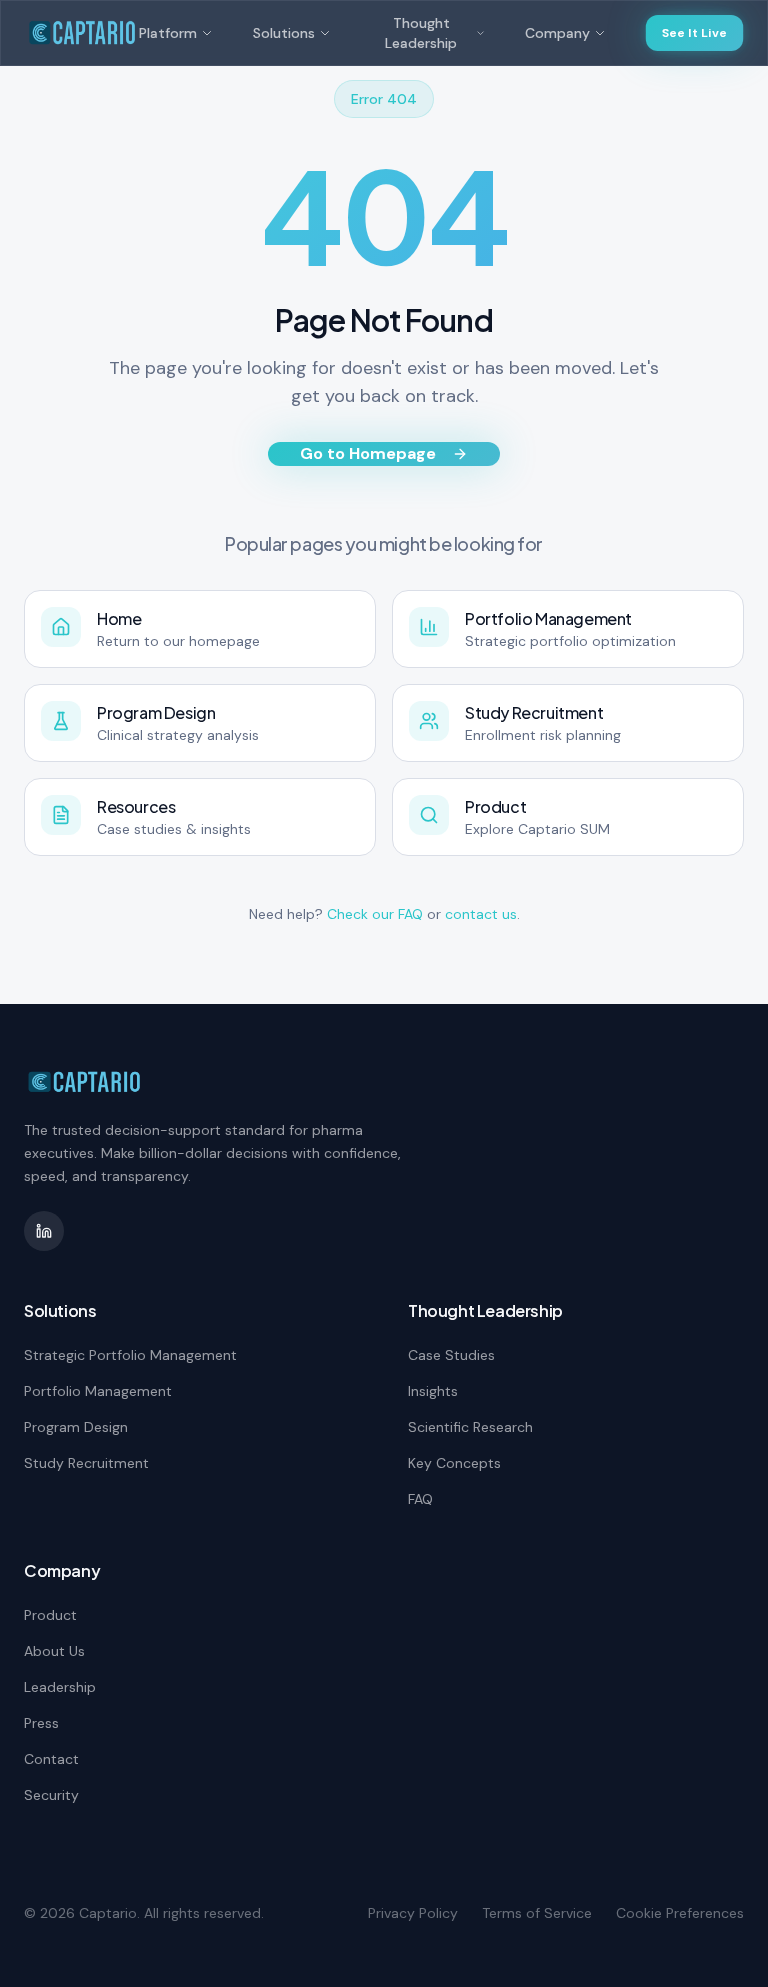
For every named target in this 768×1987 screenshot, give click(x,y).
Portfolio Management (98, 1391)
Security (51, 1795)
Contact (51, 1759)
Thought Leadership (421, 33)
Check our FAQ (375, 914)
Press (41, 1723)
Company (557, 33)
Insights (433, 1391)
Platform (168, 33)
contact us (481, 914)
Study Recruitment (86, 1463)
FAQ (420, 1499)
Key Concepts (454, 1463)
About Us (54, 1651)
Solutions (284, 33)
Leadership (60, 1687)
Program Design (76, 1427)
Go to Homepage (368, 453)
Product (50, 1615)
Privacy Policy (413, 1913)
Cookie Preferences (680, 1913)
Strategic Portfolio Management (130, 1355)
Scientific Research (470, 1427)
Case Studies (451, 1355)
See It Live (694, 33)
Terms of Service (537, 1913)
